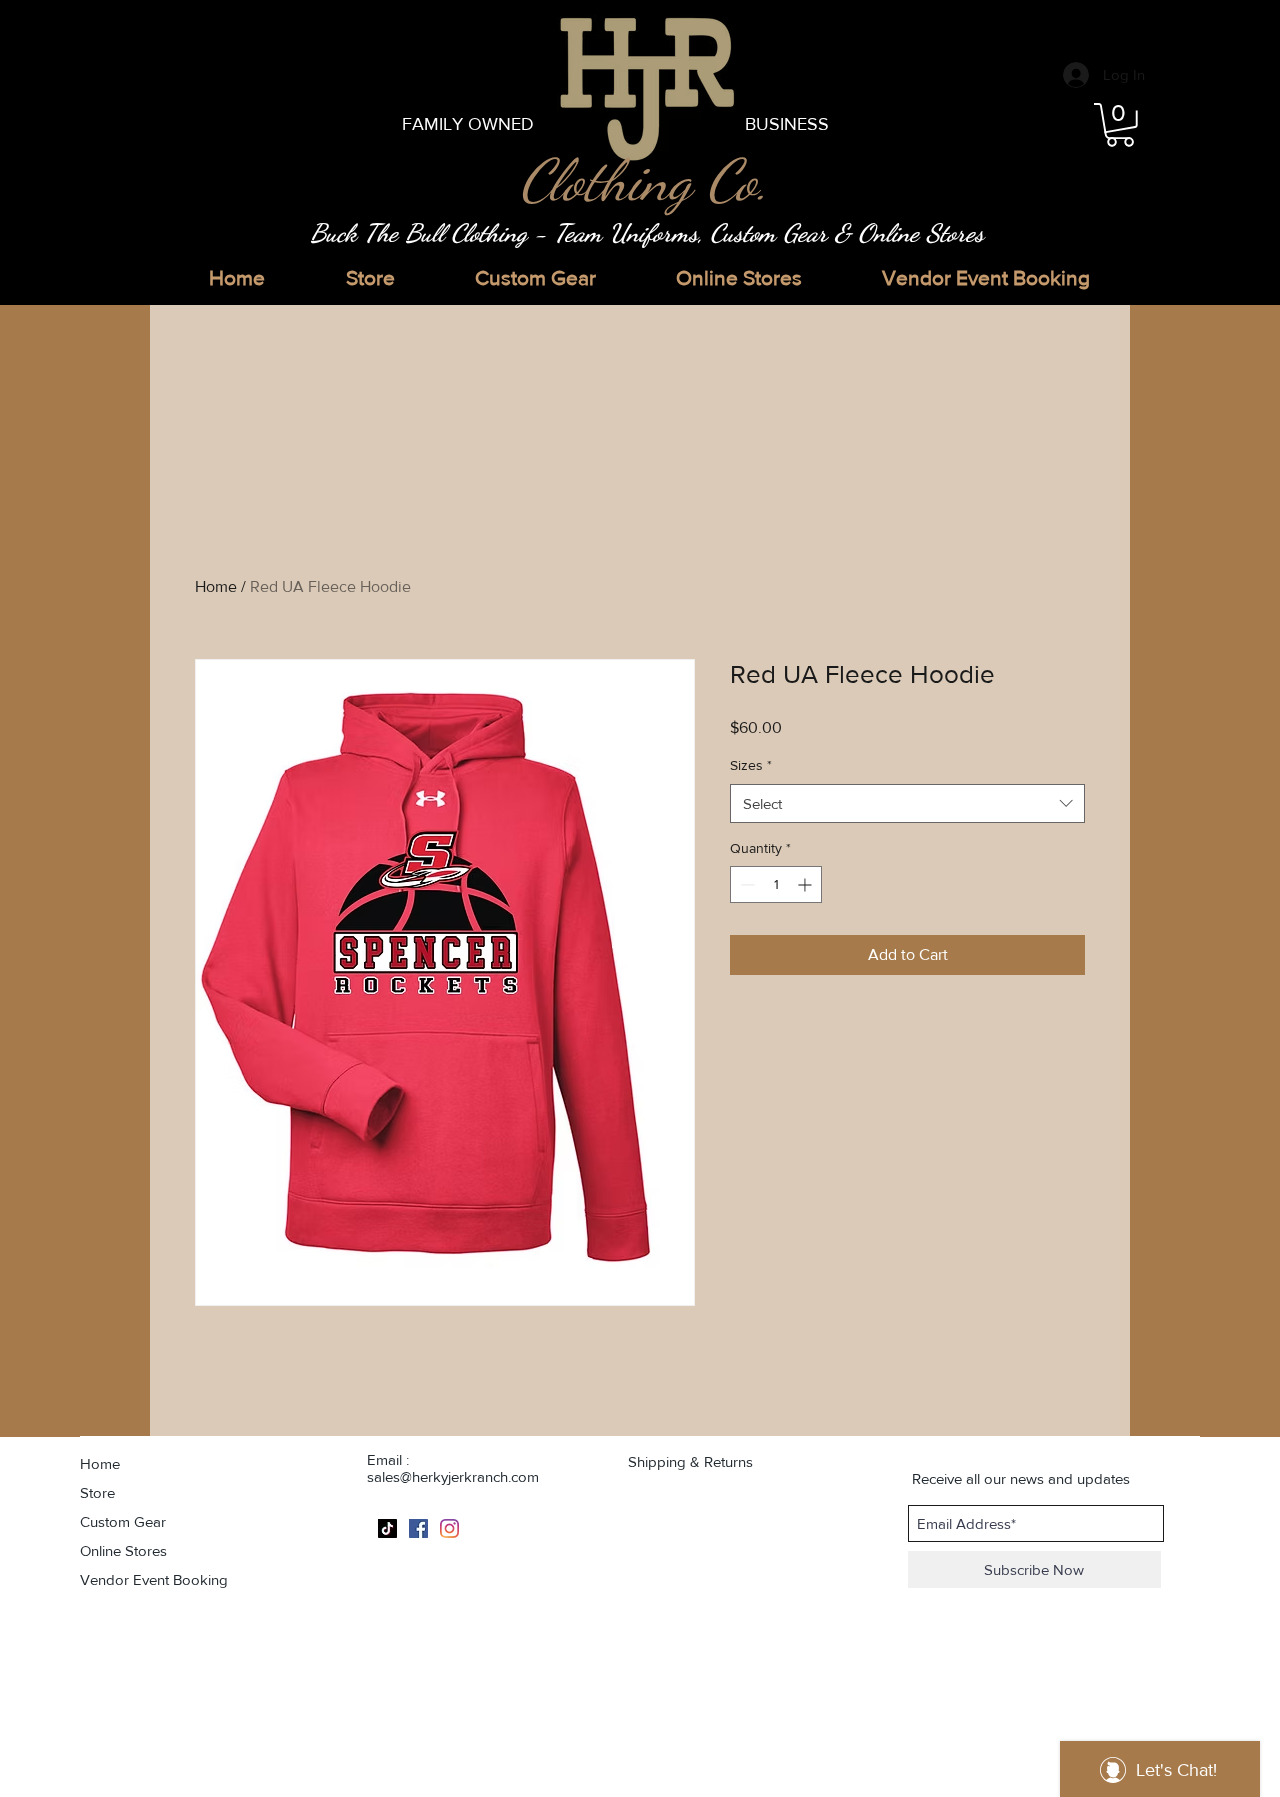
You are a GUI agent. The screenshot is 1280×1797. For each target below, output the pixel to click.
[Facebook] (418, 1528)
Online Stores (123, 1550)
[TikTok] (387, 1528)
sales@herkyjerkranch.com (453, 1476)
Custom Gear (123, 1521)
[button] (1120, 125)
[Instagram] (449, 1528)
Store (97, 1492)
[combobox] (907, 803)
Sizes (751, 765)
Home (216, 586)
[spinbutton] (776, 884)
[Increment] (806, 884)
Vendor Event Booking (154, 1579)
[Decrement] (745, 884)
